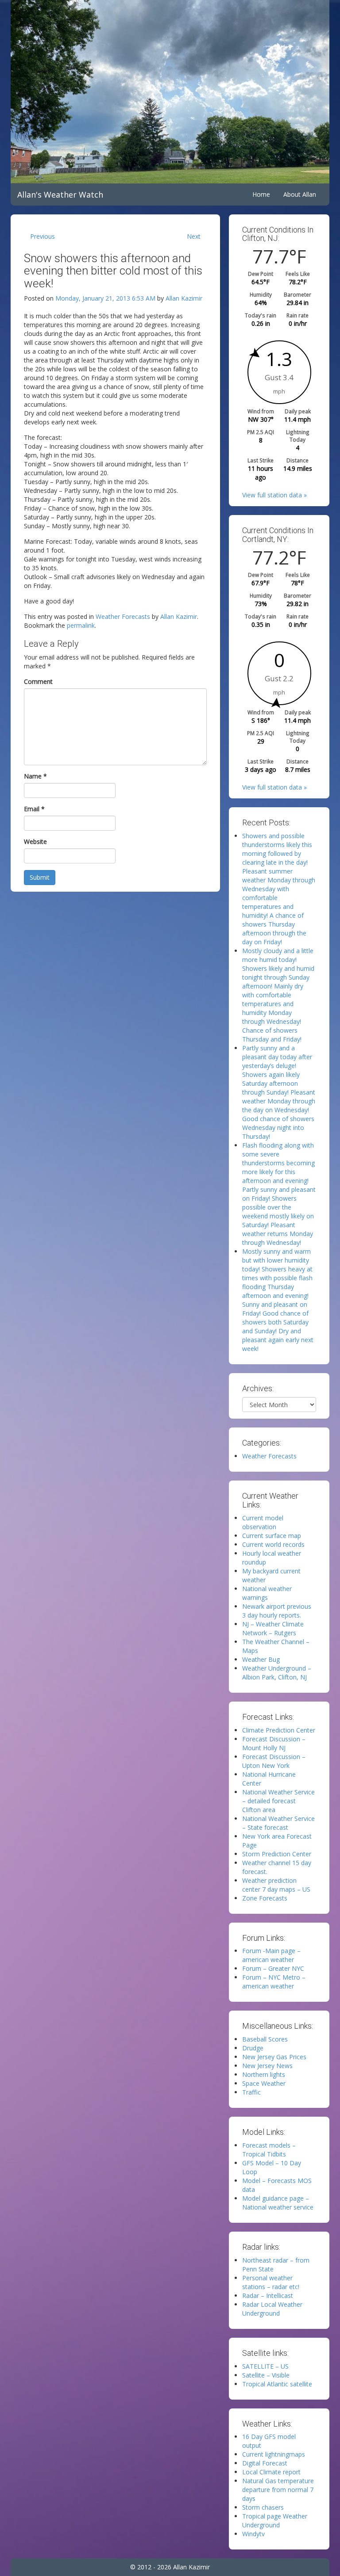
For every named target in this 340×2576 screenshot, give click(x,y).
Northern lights (264, 2074)
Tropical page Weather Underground (275, 2521)
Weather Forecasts (123, 616)
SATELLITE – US (265, 2366)
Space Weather (264, 2083)
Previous (42, 236)
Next (194, 236)
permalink (81, 625)
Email (34, 809)
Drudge (253, 2048)
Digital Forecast (265, 2463)
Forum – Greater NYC (273, 1968)
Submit (40, 877)
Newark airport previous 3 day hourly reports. (277, 1611)
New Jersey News (267, 2066)
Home (261, 194)
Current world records (273, 1544)
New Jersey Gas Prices (274, 2057)
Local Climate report (271, 2472)
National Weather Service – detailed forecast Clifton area (278, 1801)
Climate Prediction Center (279, 1730)
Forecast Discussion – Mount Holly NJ (274, 1743)
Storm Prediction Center (277, 1854)
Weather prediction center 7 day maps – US (276, 1885)
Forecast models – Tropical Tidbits (269, 2150)
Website (35, 841)
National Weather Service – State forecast (278, 1823)
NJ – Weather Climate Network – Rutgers (273, 1628)
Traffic (251, 2092)
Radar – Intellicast (268, 2296)
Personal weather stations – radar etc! (271, 2282)
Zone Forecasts (265, 1898)
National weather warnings (267, 1593)
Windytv (253, 2534)
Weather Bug (261, 1659)
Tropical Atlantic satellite (277, 2384)
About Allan (300, 194)
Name (35, 776)
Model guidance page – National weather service (278, 2203)
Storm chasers (263, 2507)
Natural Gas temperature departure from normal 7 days (278, 2490)
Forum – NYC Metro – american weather (274, 1982)
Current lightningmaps (274, 2454)
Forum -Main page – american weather (271, 1955)
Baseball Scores (265, 2039)
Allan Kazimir (184, 298)
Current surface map (272, 1536)
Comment (38, 681)
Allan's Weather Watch (60, 195)
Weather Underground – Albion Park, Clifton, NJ (277, 1673)
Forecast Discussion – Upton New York (274, 1761)
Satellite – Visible (266, 2375)
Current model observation (263, 1522)
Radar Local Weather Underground (272, 2309)
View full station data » (274, 495)
